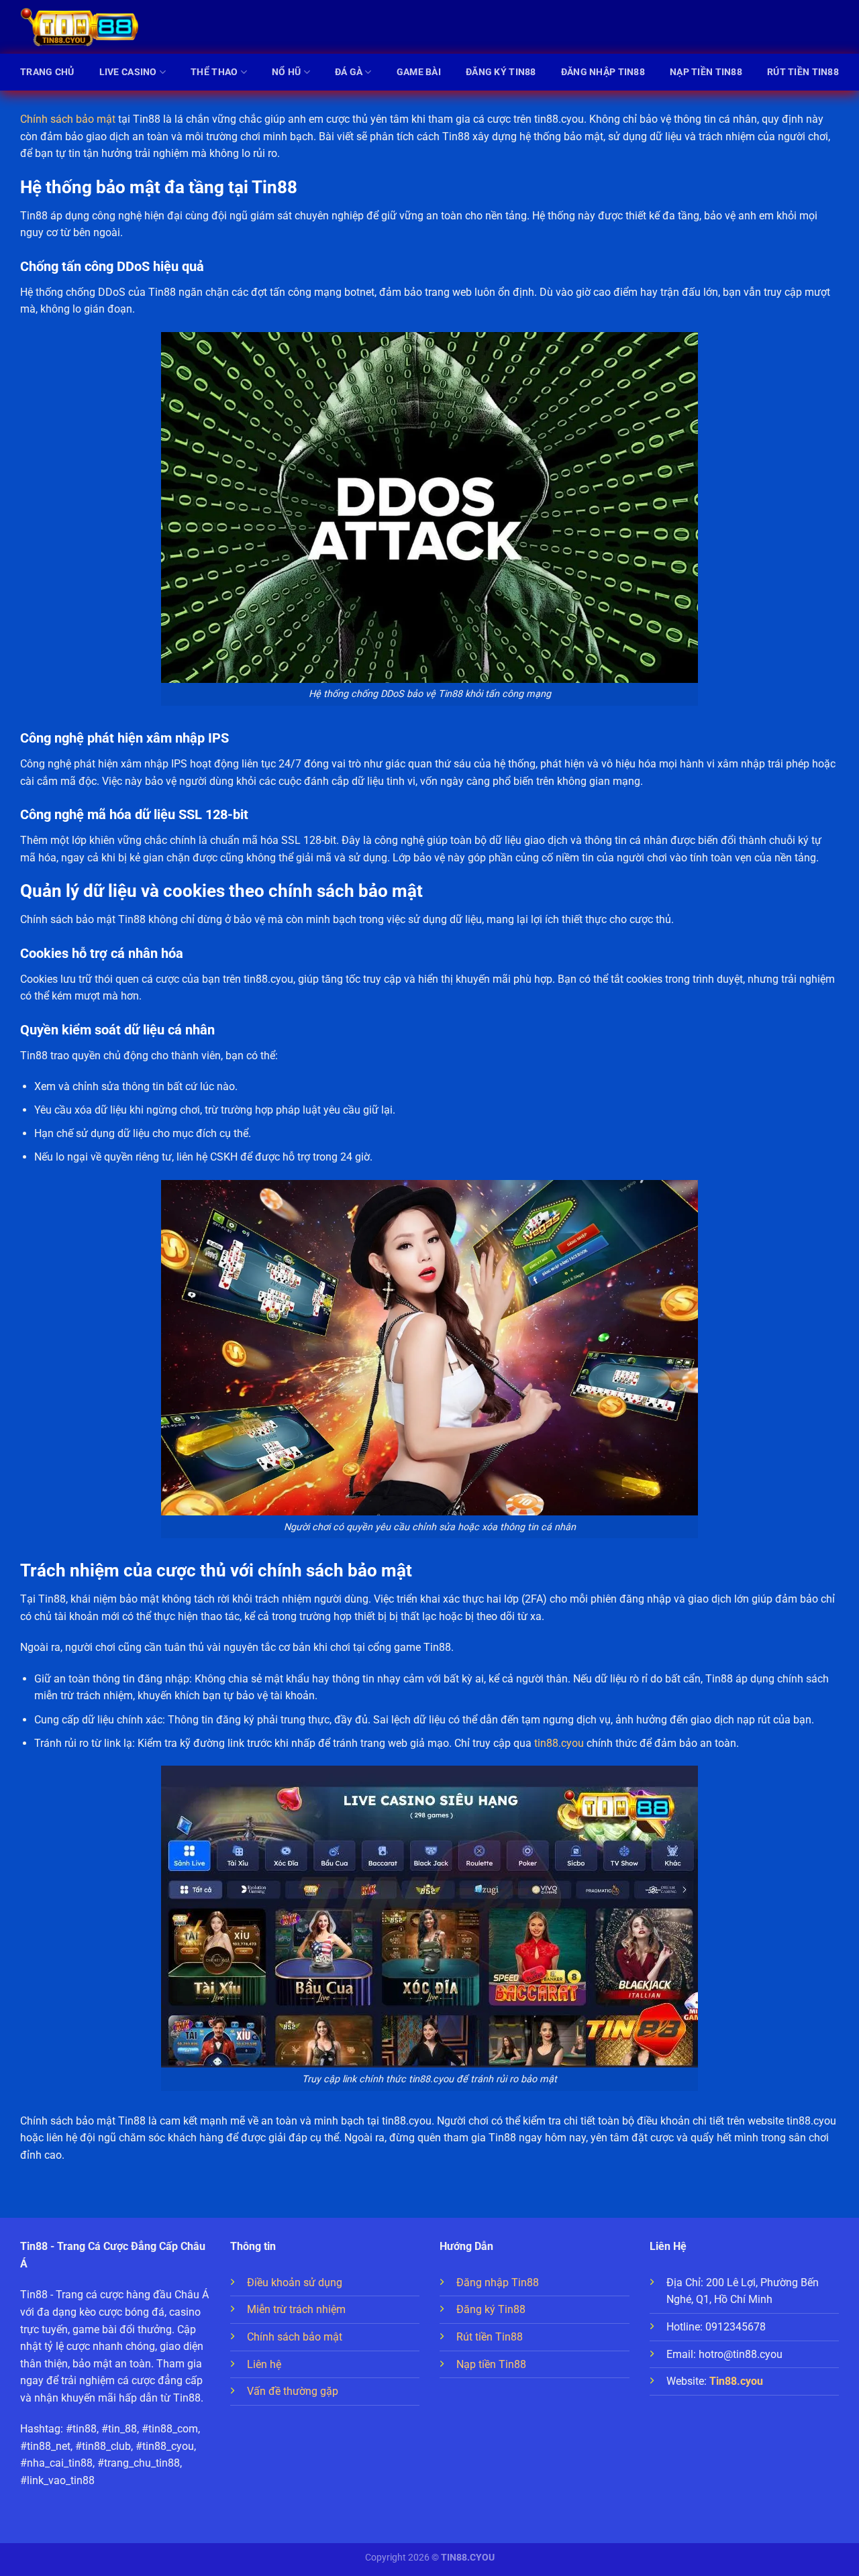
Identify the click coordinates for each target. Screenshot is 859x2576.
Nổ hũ (286, 72)
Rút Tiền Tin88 (803, 72)
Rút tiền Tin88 (490, 2337)
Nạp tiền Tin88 (491, 2364)
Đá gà (349, 72)
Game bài (419, 72)
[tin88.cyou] (81, 27)
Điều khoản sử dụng (295, 2283)
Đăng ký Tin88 (491, 2309)
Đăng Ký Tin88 (501, 72)
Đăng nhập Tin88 (498, 2283)
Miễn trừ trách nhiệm (296, 2309)
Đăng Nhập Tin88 (603, 72)
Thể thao (214, 72)
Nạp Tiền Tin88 (706, 72)
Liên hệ (264, 2364)
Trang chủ (47, 72)
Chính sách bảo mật (68, 119)
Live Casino (128, 72)
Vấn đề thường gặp (293, 2391)
